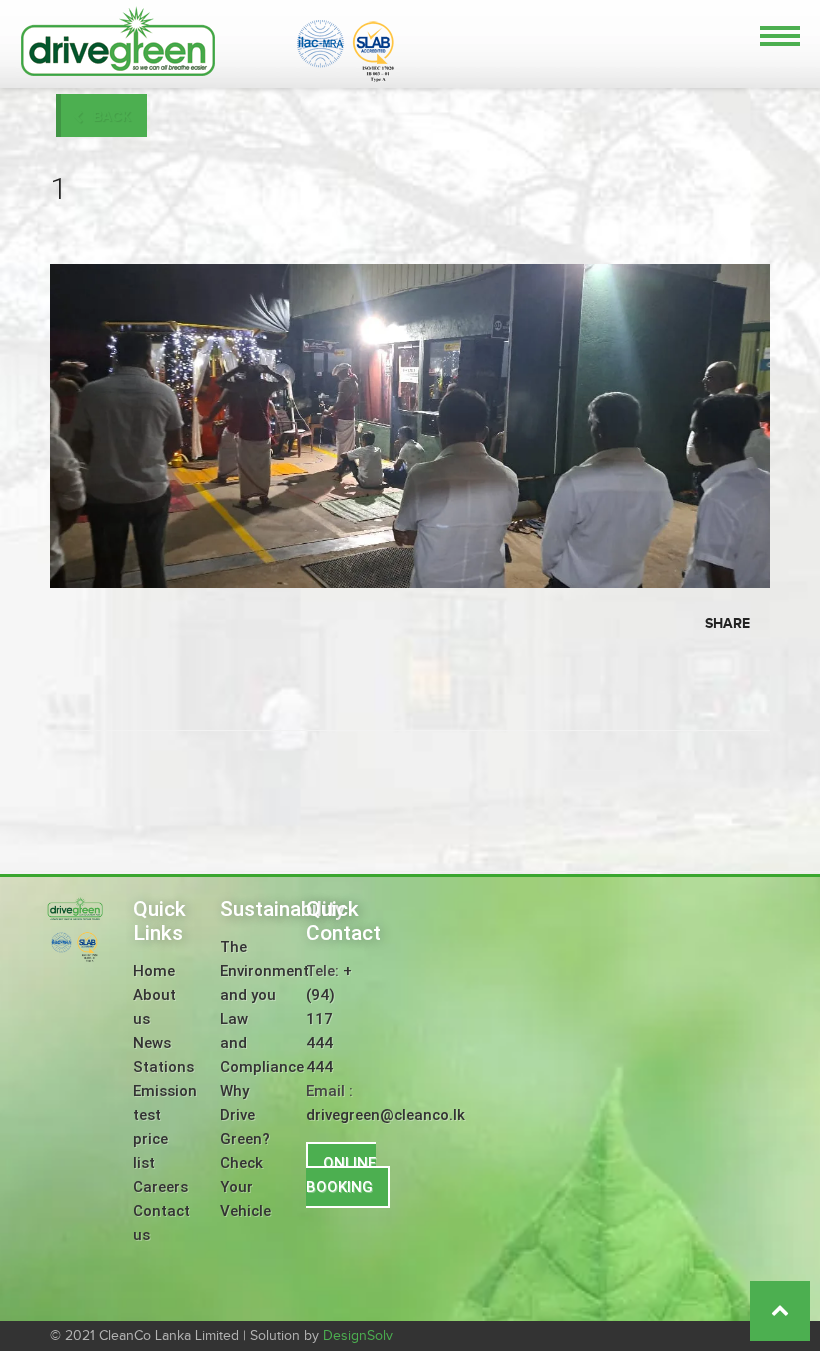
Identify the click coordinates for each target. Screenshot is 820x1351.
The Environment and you (264, 971)
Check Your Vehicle (245, 1187)
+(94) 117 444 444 (329, 1019)
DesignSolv (358, 1336)
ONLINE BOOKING (341, 1175)
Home (154, 971)
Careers (160, 1187)
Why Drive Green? (245, 1115)
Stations (163, 1067)
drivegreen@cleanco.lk (385, 1115)
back (112, 116)
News (152, 1043)
